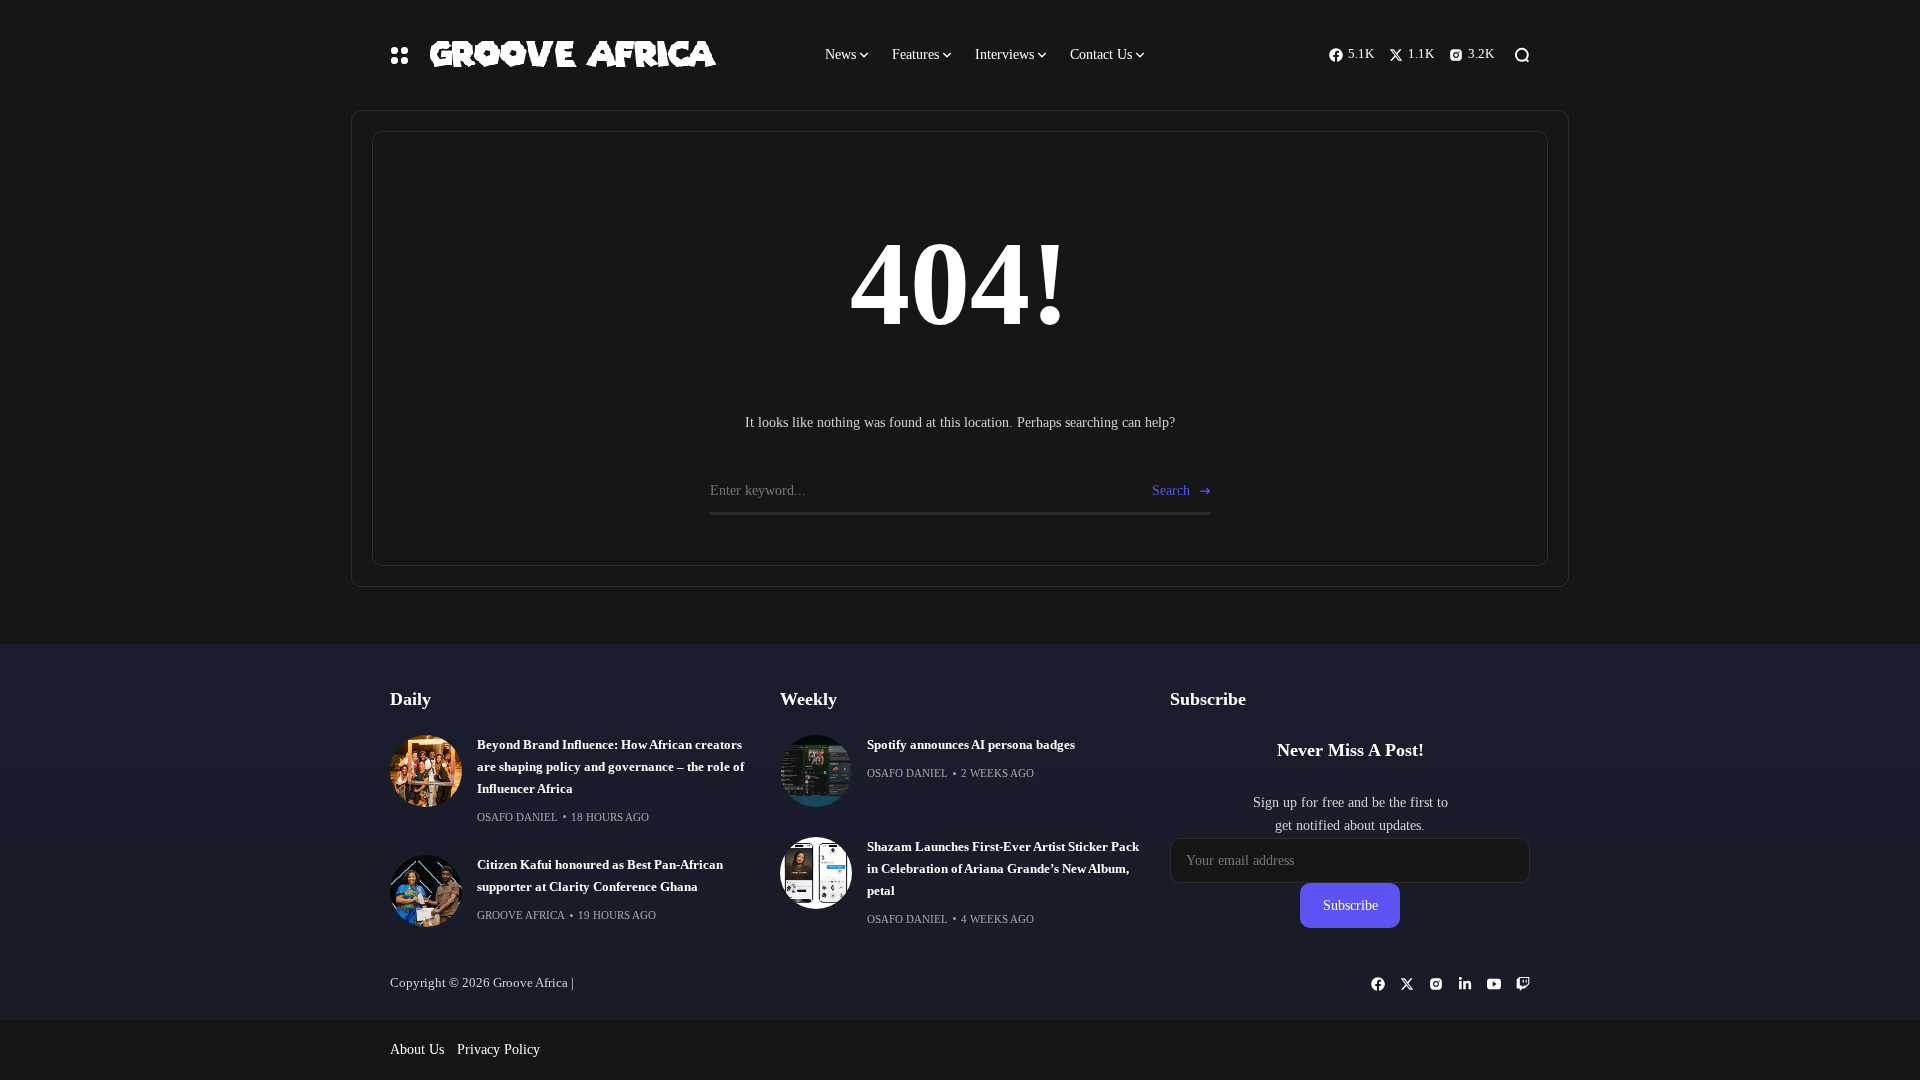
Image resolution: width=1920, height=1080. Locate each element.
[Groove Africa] (609, 54)
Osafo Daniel (517, 817)
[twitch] (1523, 984)
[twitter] (1407, 984)
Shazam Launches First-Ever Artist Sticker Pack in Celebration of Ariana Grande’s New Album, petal (1003, 869)
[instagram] (1436, 984)
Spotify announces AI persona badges (971, 745)
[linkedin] (1465, 984)
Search (1171, 490)
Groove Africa (521, 915)
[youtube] (1494, 984)
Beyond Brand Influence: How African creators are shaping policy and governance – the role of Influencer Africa (610, 767)
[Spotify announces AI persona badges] (816, 771)
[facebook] (1378, 984)
